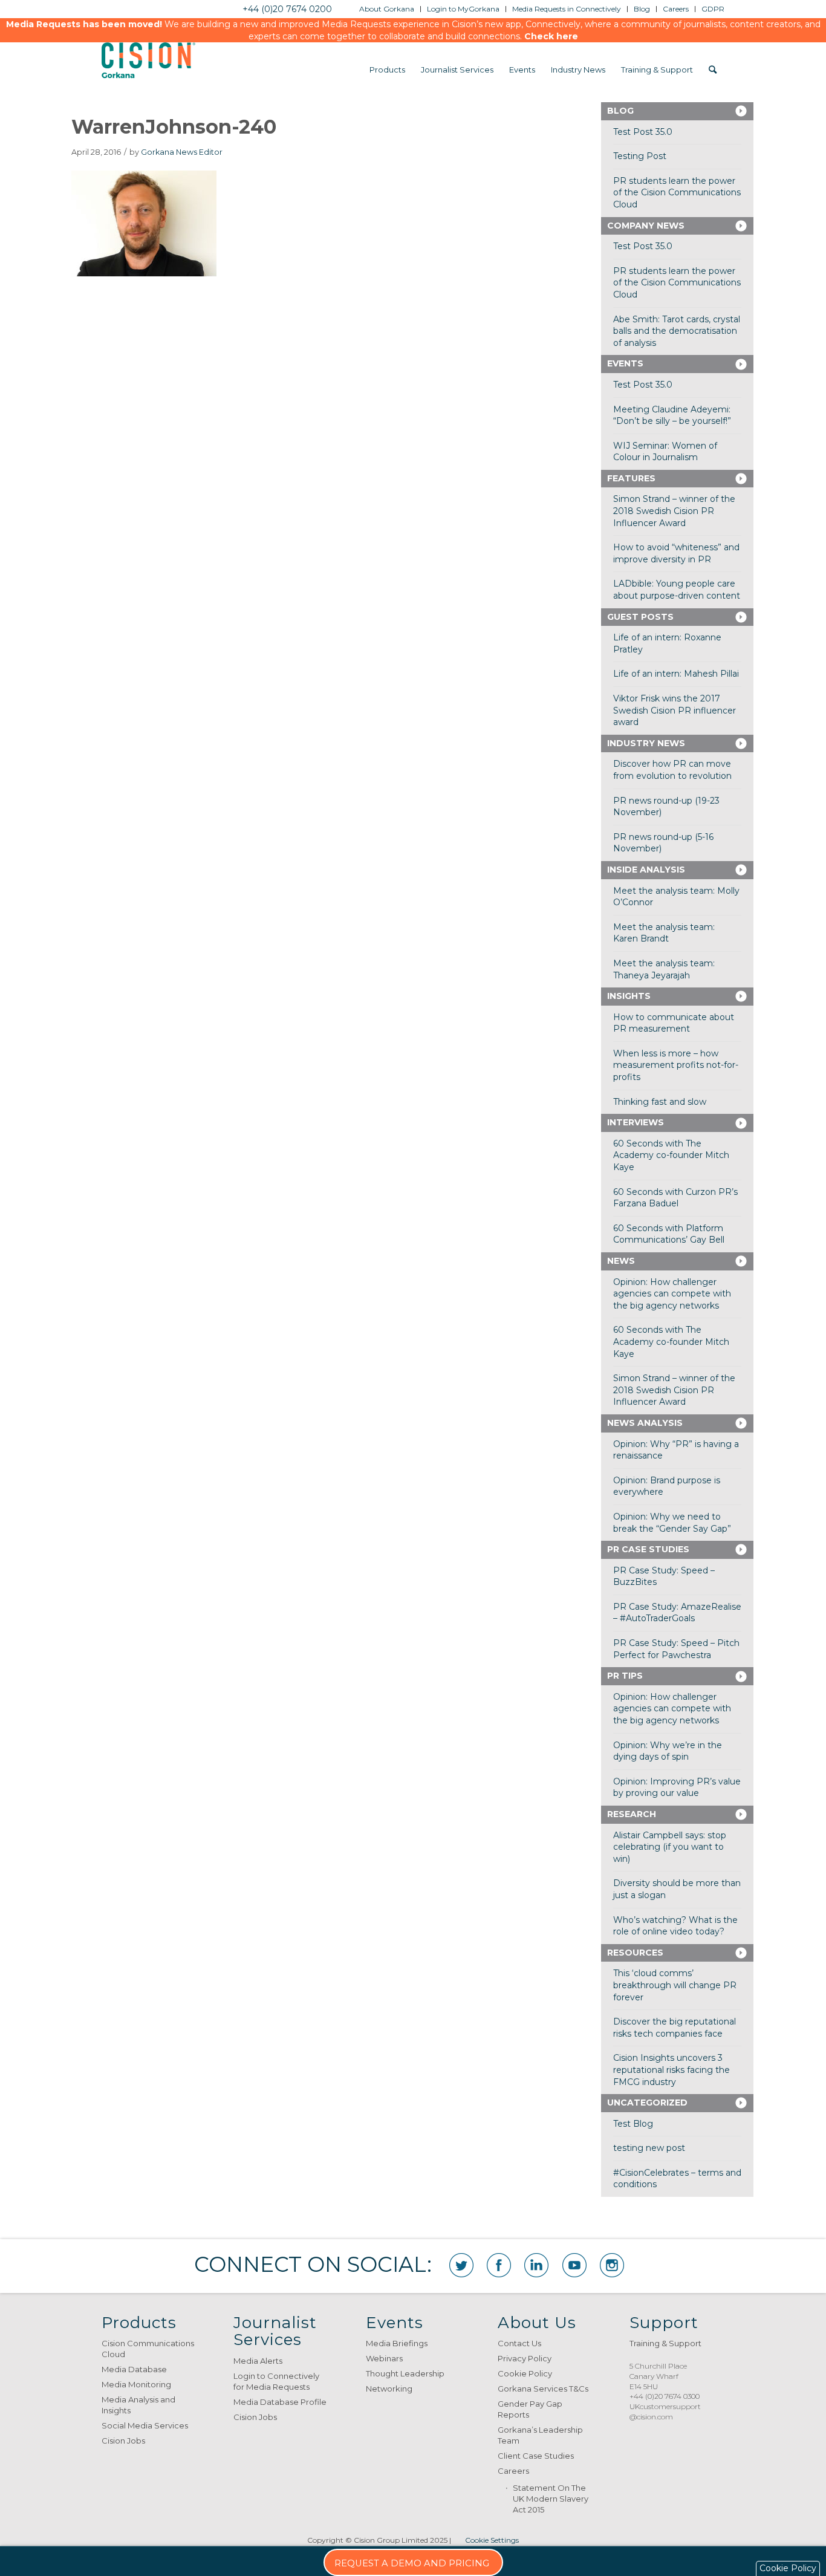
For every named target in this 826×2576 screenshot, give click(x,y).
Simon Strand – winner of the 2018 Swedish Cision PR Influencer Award (674, 511)
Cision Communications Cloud (148, 2349)
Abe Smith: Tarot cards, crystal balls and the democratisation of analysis (677, 331)
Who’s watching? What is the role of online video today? (675, 1926)
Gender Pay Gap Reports (530, 2409)
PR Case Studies (648, 1549)
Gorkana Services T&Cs (543, 2389)
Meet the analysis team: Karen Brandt (664, 933)
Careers (513, 2471)
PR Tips (625, 1676)
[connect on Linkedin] (536, 2265)
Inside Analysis (646, 870)
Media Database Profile (280, 2402)
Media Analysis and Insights (138, 2405)
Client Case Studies (536, 2456)
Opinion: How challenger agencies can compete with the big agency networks (672, 1294)
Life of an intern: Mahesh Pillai (676, 674)
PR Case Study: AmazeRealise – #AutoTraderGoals (677, 1613)
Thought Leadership (405, 2373)
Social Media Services (145, 2425)
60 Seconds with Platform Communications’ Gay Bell (669, 1234)
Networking (389, 2389)
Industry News (646, 743)
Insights (629, 996)
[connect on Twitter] (461, 2265)
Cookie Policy (525, 2373)
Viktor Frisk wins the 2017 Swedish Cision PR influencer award (675, 710)
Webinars (384, 2358)
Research (632, 1814)
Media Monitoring (136, 2384)
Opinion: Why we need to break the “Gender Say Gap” (672, 1523)
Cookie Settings (492, 2540)
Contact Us (519, 2343)
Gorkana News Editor (182, 152)
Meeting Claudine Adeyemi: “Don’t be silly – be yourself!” (672, 415)
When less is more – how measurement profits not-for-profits (676, 1065)
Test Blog (633, 2124)
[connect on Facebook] (499, 2265)
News (621, 1261)
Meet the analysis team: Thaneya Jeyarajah (664, 969)
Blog (620, 111)
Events (625, 363)
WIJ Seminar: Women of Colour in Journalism (665, 452)
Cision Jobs (123, 2441)
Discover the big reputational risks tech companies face (675, 2028)
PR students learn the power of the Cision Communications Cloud (677, 193)
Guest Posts (640, 617)
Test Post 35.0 (643, 132)
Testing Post (640, 156)
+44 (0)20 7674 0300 (665, 2396)
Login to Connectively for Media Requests (276, 2381)
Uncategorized (647, 2103)
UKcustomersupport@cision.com (665, 2412)
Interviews (636, 1122)
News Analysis (645, 1423)
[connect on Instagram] (612, 2265)
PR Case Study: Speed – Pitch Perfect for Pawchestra (676, 1649)
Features (631, 478)
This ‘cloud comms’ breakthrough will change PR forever (675, 1985)
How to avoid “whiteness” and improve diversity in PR (676, 553)
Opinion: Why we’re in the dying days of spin (668, 1751)
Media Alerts (258, 2361)
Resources (635, 1953)
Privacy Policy (525, 2358)
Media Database (134, 2369)
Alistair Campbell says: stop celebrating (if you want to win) (670, 1847)
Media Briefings (397, 2343)
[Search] (713, 70)
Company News (646, 226)
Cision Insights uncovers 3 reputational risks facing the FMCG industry (672, 2070)
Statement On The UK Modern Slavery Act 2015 (551, 2499)
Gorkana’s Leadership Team (540, 2435)
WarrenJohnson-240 (174, 127)
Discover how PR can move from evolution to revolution (672, 770)
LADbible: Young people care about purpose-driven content (677, 590)
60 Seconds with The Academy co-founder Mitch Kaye (671, 1155)
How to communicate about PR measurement (674, 1023)
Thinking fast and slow (660, 1102)
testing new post (649, 2148)
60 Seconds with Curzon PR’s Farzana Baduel (675, 1198)
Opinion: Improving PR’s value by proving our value (677, 1787)
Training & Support (665, 2343)
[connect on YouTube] (574, 2265)
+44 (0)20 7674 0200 (287, 9)
